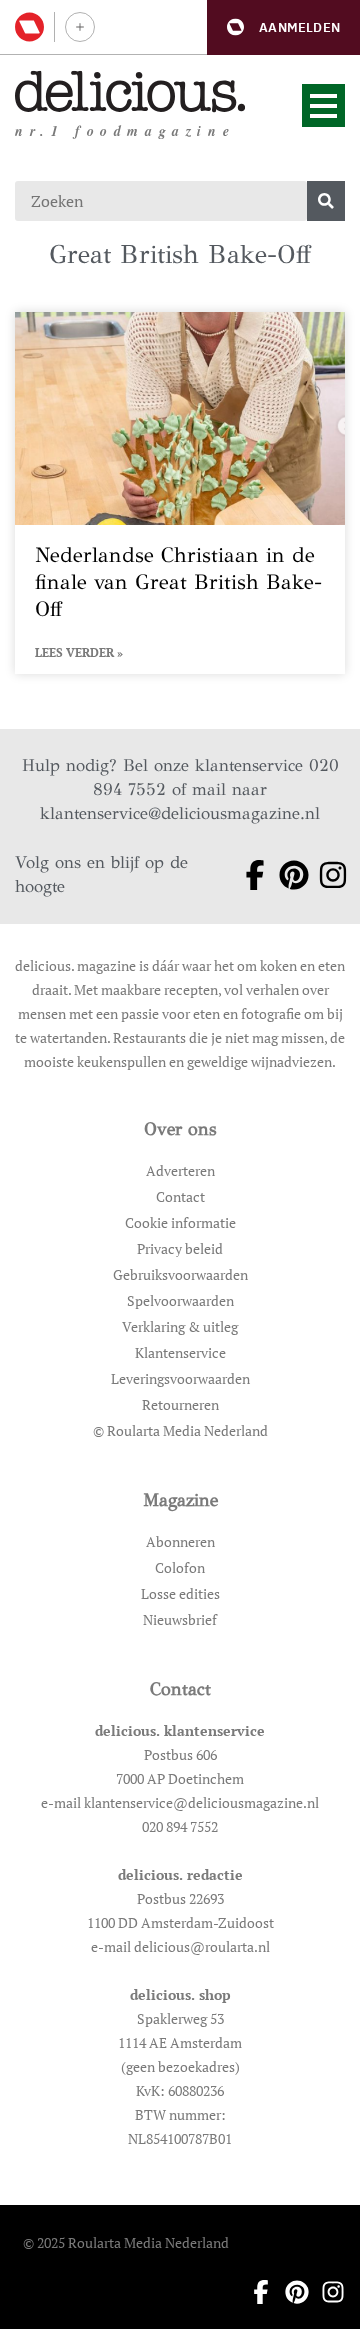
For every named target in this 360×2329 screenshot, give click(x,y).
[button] (283, 27)
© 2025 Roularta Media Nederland (126, 2242)
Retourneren (180, 1404)
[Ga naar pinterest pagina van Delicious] (286, 875)
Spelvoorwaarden (180, 1300)
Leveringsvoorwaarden (180, 1378)
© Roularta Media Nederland (180, 1430)
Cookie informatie (180, 1222)
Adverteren (180, 1170)
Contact (180, 1196)
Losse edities (180, 1593)
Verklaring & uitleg (180, 1326)
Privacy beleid (180, 1248)
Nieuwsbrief (180, 1619)
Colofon (180, 1567)
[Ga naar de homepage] (130, 91)
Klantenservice (180, 1352)
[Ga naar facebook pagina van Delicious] (247, 875)
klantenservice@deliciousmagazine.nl (180, 813)
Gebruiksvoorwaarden (180, 1274)
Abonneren (180, 1541)
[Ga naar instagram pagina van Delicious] (325, 875)
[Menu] (323, 105)
